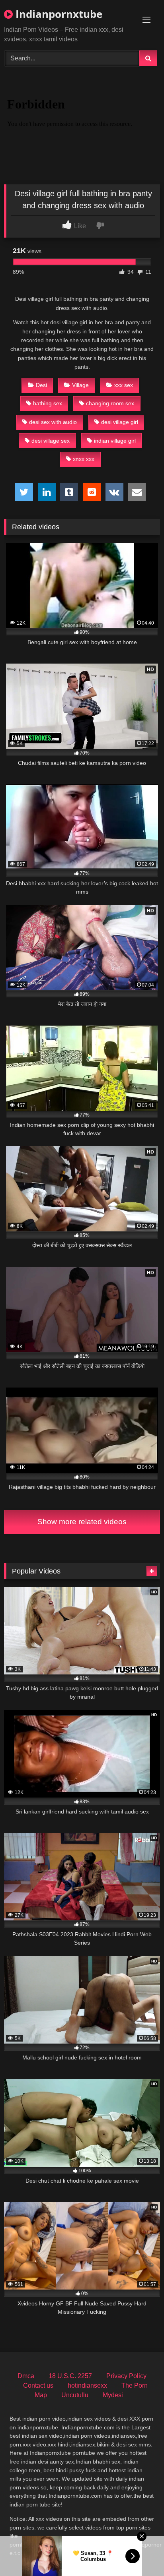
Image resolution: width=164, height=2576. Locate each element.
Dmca (26, 2376)
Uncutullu (75, 2395)
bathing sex (48, 403)
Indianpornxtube (58, 14)
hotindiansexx (87, 2385)
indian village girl (115, 441)
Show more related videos (82, 1522)
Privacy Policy (126, 2376)
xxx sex (124, 385)
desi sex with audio (53, 422)
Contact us (38, 2385)
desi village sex (51, 441)
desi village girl (120, 422)
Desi (41, 385)
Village (80, 385)
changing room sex (110, 403)
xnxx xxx (84, 459)
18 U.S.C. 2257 (70, 2376)
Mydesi (113, 2395)
